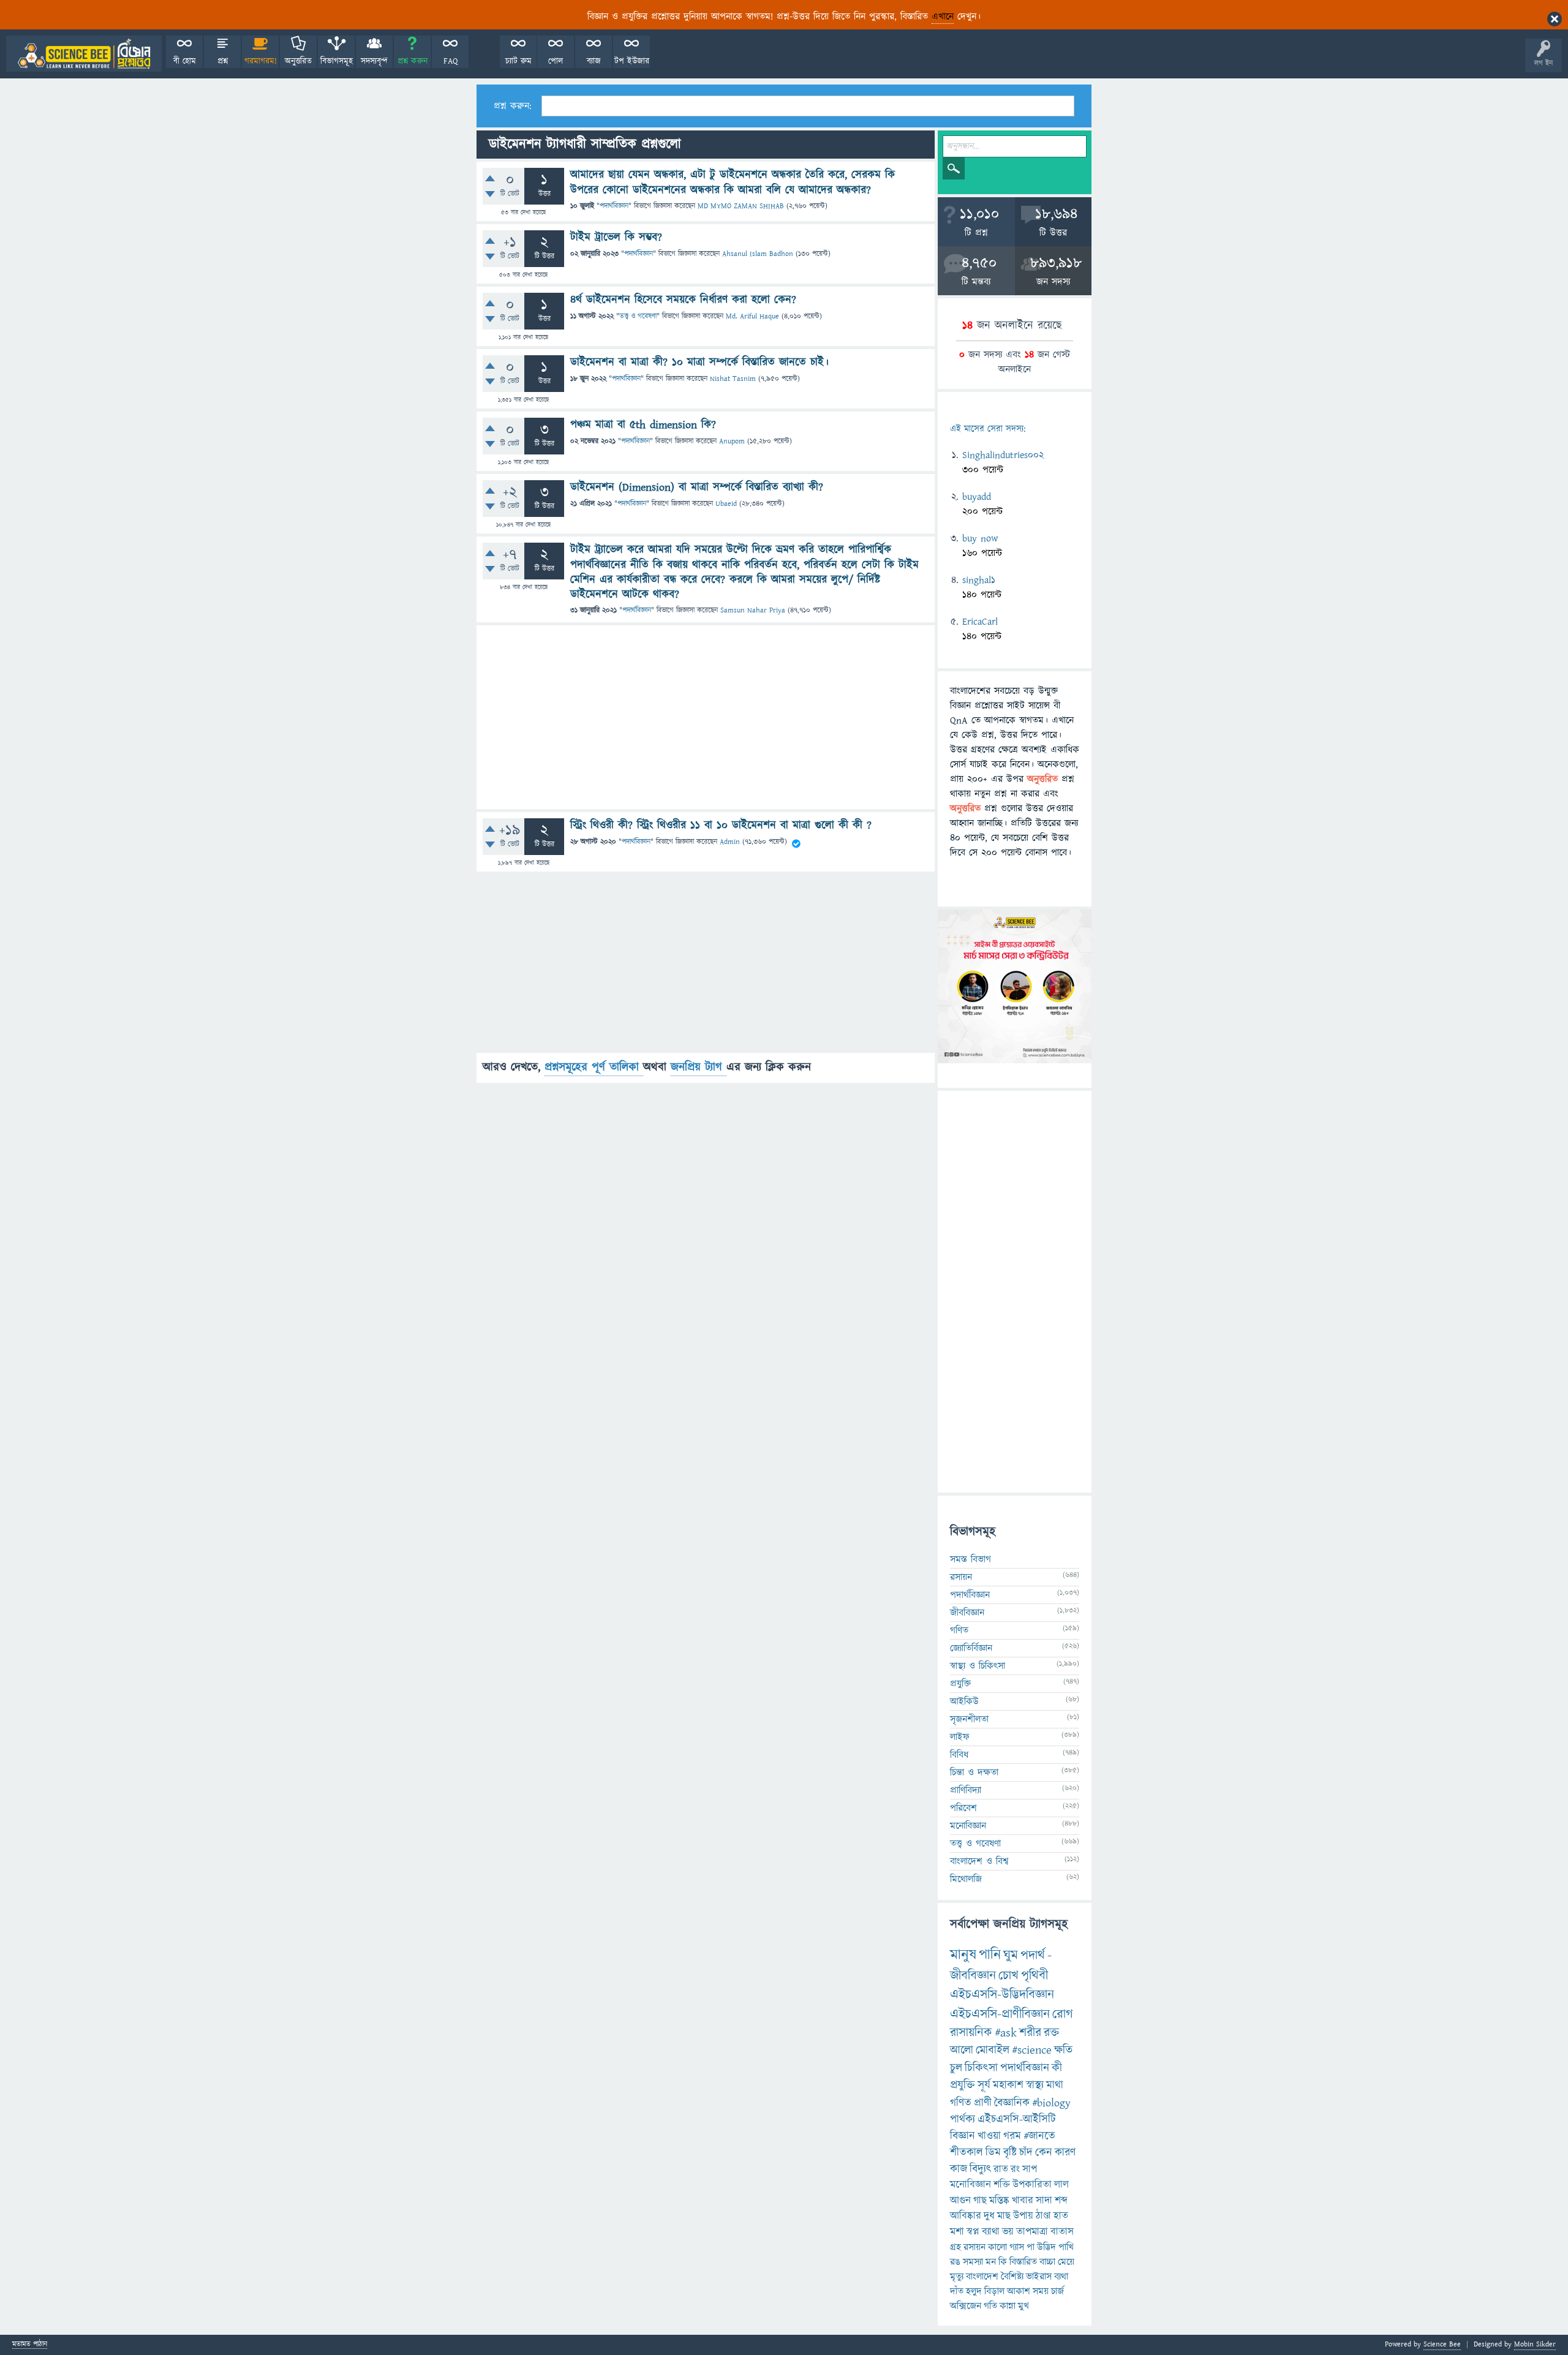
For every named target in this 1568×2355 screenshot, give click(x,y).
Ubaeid (726, 504)
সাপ (1030, 2169)
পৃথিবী (1035, 1976)
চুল (956, 2068)
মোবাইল (993, 2050)
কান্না (1008, 2306)
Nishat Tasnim (733, 379)
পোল (556, 61)
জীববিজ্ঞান (967, 1613)
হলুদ (974, 2291)
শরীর (1030, 2033)
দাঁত (957, 2291)
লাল (1061, 2185)
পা (1031, 2247)
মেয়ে (1066, 2262)
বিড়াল (994, 2291)
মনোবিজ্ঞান (968, 1826)
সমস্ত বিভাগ (971, 1559)
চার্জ (1057, 2291)
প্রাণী (983, 2103)
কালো (997, 2247)
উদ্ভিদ (1046, 2247)
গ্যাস (1017, 2247)
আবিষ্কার (966, 2216)
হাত (1061, 2216)
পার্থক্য (963, 2119)
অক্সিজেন (966, 2306)
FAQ (450, 61)
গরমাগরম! (261, 61)
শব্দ (1061, 2201)
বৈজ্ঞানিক (1012, 2103)
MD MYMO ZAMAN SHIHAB (741, 206)
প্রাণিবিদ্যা (966, 1790)
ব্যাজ (594, 61)
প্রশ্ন (223, 61)
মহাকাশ (1008, 2085)
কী (1057, 2068)
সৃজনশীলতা (969, 1719)
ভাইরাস (1039, 2277)
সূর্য (984, 2085)
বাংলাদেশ (982, 2277)
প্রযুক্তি (960, 1684)
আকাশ (1019, 2291)
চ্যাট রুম (518, 61)
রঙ (955, 2262)
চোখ (1008, 1976)
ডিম (993, 2153)
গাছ (980, 2201)
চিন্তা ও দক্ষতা (974, 1773)
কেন (1044, 2153)
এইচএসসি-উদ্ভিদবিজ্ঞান (1002, 1995)
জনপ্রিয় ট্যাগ (699, 1067)
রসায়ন (974, 2247)
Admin (730, 842)
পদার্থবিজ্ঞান (614, 206)
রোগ (1063, 2014)
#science (1032, 2050)
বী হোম (185, 61)
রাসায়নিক (971, 2033)
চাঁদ (1026, 2153)
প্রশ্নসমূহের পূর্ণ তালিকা (594, 1067)
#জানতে (1039, 2136)
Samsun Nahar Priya (753, 610)
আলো (962, 2050)
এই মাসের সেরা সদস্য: (988, 429)
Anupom (732, 441)
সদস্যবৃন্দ (374, 61)
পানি (990, 1955)
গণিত (959, 1630)
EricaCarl (980, 622)
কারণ (1065, 2153)
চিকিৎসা (981, 2068)
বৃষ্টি (1010, 2153)
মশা (957, 2232)
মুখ (1023, 2306)
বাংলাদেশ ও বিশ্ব (979, 1861)
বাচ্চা (1047, 2262)
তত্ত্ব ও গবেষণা (638, 316)
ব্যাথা (991, 2232)
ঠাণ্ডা (1043, 2216)
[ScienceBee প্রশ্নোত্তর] (84, 54)
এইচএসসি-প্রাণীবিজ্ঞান (1000, 2014)
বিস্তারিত (1023, 2262)
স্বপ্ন (973, 2232)
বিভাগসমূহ (337, 61)
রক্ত (1051, 2033)
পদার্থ (1033, 1955)
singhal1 (979, 580)
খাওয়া (989, 2136)
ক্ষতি (1063, 2050)
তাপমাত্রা (1032, 2232)
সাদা (1044, 2201)
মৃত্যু (957, 2277)
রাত (1001, 2169)
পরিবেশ (963, 1808)
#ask (1006, 2033)
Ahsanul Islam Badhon (758, 254)
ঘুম (1011, 1955)
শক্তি (1002, 2185)
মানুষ (963, 1955)
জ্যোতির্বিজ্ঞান (971, 1648)
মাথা (1055, 2085)
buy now (980, 538)
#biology (1051, 2103)
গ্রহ (956, 2247)
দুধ (989, 2216)
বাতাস (1062, 2232)
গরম (1012, 2136)
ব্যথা (1061, 2277)
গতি (990, 2306)
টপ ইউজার (632, 61)
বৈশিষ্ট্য (1012, 2277)
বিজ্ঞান (963, 2136)
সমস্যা (973, 2262)
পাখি (1066, 2247)
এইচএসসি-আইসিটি (1017, 2119)
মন (991, 2262)
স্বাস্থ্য (1035, 2085)
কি (1003, 2262)
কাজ (959, 2169)
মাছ (1004, 2216)
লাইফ (960, 1737)
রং (1015, 2169)
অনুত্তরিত (298, 61)
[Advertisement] (706, 717)
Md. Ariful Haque (752, 316)
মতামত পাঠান (30, 2345)
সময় (1041, 2291)
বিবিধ (959, 1755)
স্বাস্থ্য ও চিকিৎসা (978, 1666)
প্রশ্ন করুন (413, 61)
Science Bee (1442, 2344)
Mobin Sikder (1535, 2344)
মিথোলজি (966, 1879)
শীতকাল (967, 2153)
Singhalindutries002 (1003, 455)
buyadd (977, 497)
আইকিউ (964, 1701)
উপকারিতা (1032, 2185)
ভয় (1008, 2232)
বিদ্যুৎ (980, 2169)
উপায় (1023, 2216)
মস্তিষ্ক (999, 2201)
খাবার (1023, 2201)
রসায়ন (961, 1577)
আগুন (960, 2201)
